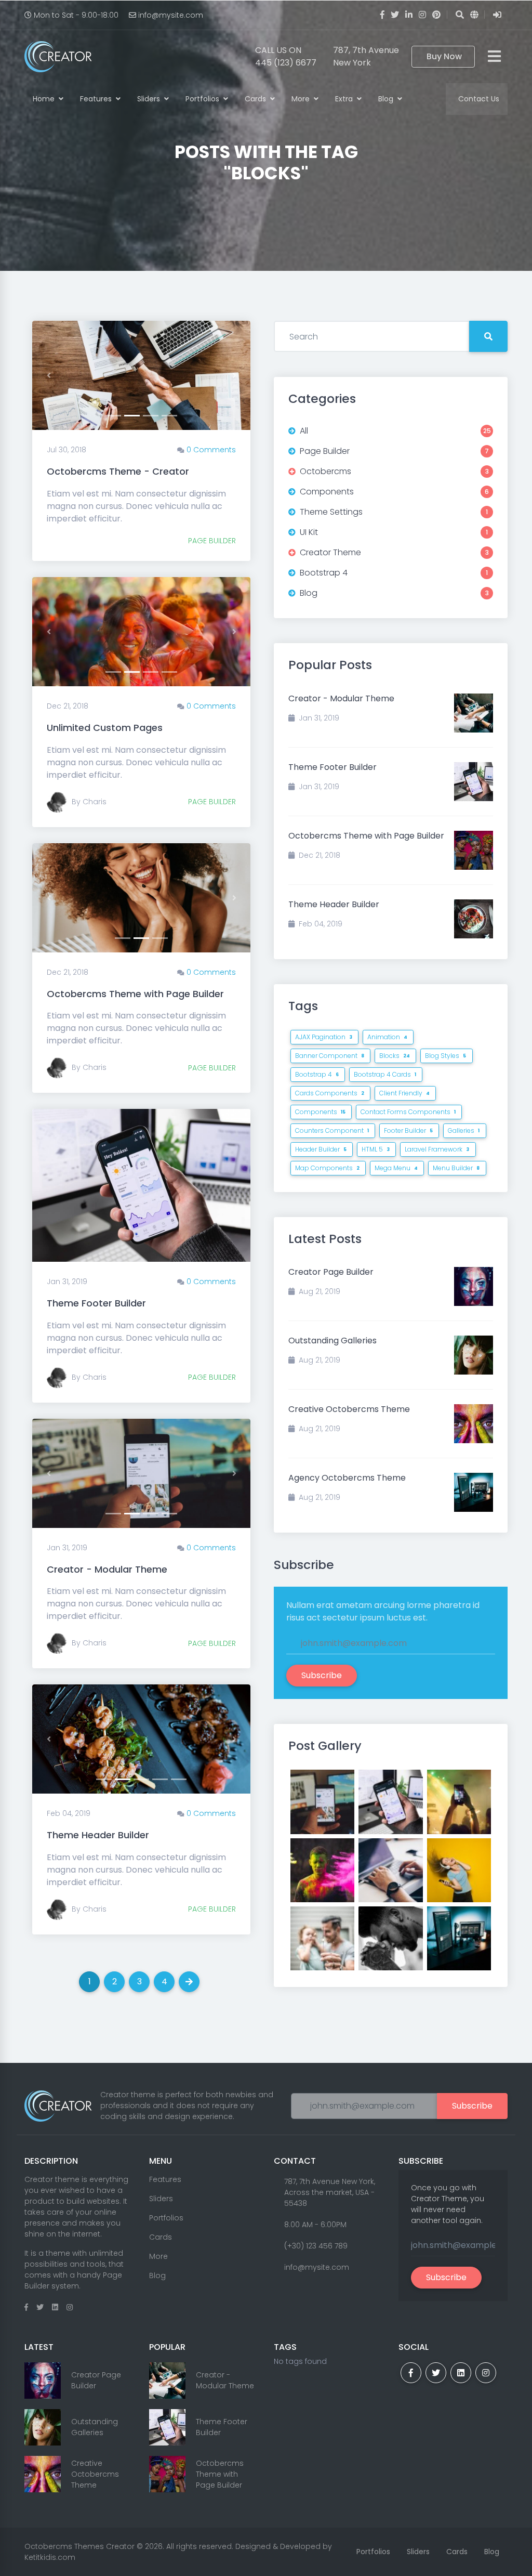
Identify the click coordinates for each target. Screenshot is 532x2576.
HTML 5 (376, 1149)
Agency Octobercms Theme (347, 1478)
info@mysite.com (171, 15)
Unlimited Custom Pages (105, 728)
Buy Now (444, 56)
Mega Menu (396, 1168)
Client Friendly (404, 1093)
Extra (345, 99)
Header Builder (321, 1149)
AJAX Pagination (324, 1037)
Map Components (327, 1168)
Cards (256, 99)
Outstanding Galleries (332, 1341)
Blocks (395, 1056)
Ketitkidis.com (50, 2557)
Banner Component (330, 1056)
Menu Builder (456, 1168)
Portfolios (203, 99)
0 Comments (211, 450)
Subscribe (322, 1675)
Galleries (464, 1130)
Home (45, 99)
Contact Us (479, 99)
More (302, 99)
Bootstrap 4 (317, 1074)
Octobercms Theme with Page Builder (135, 994)
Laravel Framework (437, 1149)
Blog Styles (445, 1056)
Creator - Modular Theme (107, 1569)
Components (320, 1112)
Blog (387, 99)
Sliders (150, 99)
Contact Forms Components (408, 1112)
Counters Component (332, 1130)
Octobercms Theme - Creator (118, 471)
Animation (387, 1037)
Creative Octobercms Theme (349, 1409)
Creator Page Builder (331, 1272)
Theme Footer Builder (96, 1303)
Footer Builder (408, 1130)
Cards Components (330, 1093)
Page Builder (212, 541)
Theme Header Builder (98, 1835)
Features (97, 99)
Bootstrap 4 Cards (385, 1074)
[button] (49, 375)
